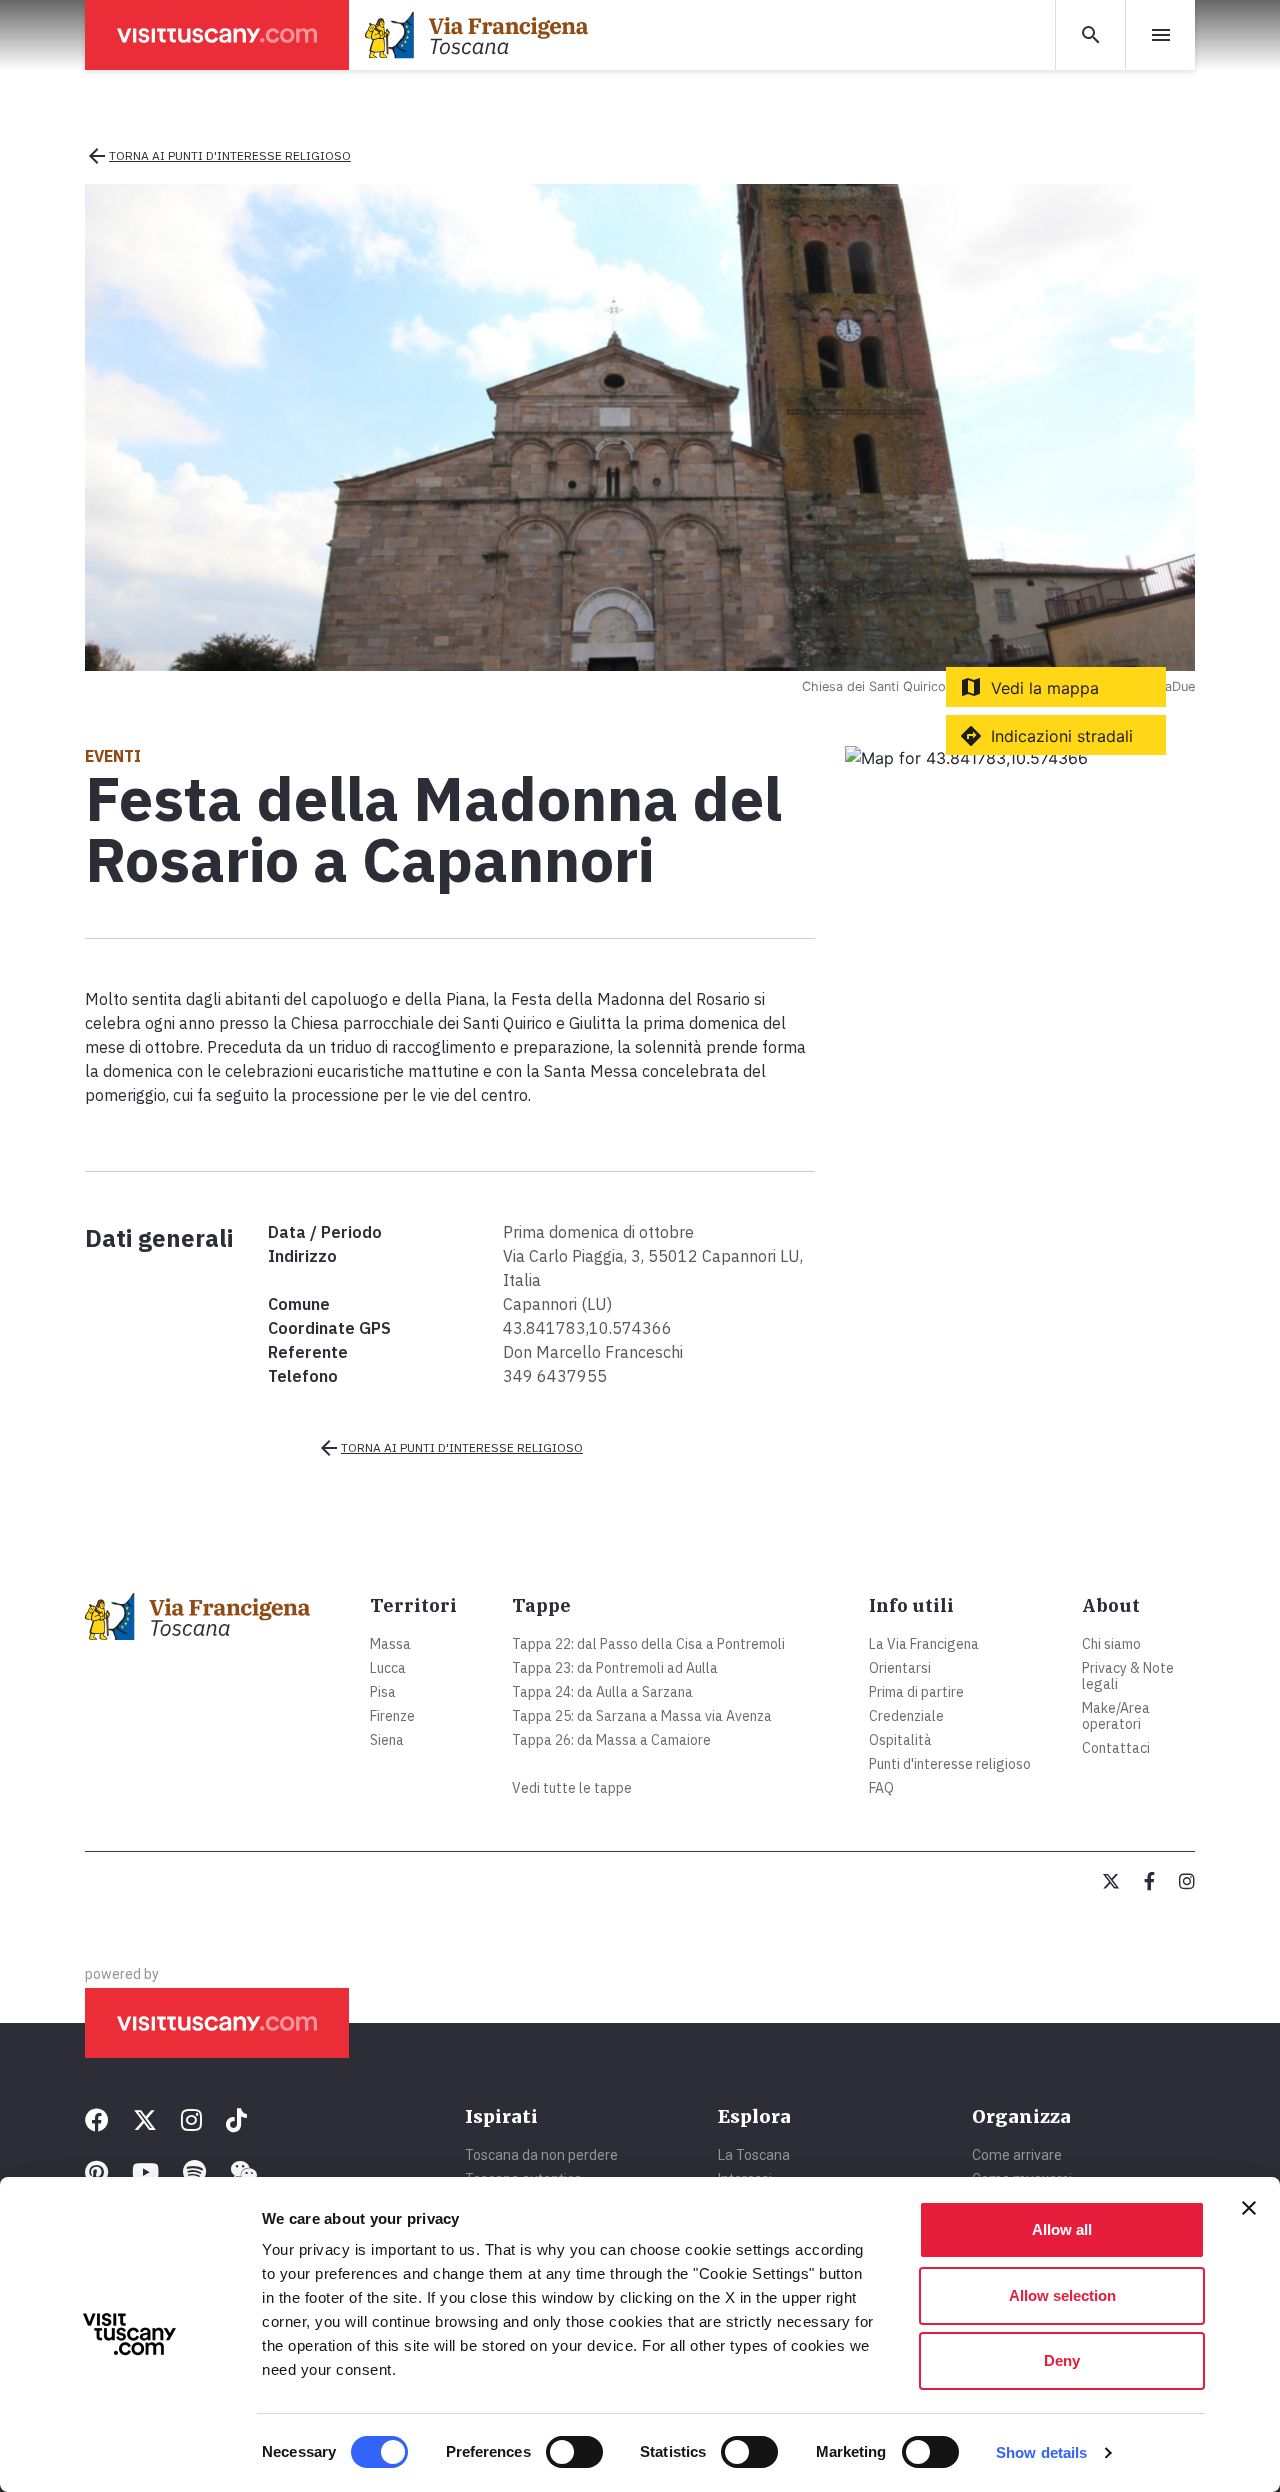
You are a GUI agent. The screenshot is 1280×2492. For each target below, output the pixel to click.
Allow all (1062, 2229)
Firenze (392, 1716)
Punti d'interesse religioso (950, 1764)
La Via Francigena (924, 1644)
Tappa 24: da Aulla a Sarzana (602, 1692)
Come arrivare (1017, 2155)
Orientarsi (900, 1668)
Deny (1062, 2360)
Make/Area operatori (1116, 1716)
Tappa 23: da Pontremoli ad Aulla (615, 1668)
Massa (390, 1644)
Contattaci (1116, 1748)
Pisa (383, 1692)
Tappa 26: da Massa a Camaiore (611, 1740)
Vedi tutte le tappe (572, 1788)
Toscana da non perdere (541, 2155)
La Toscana (754, 2155)
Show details (1041, 2452)
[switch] (574, 2452)
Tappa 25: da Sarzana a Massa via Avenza (642, 1716)
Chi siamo (1111, 1644)
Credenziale (906, 1716)
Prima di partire (916, 1692)
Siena (387, 1740)
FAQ (881, 1788)
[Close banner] (1249, 2208)
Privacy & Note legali (1128, 1676)
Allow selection (1062, 2295)
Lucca (388, 1668)
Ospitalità (900, 1740)
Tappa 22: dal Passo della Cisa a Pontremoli (648, 1644)
